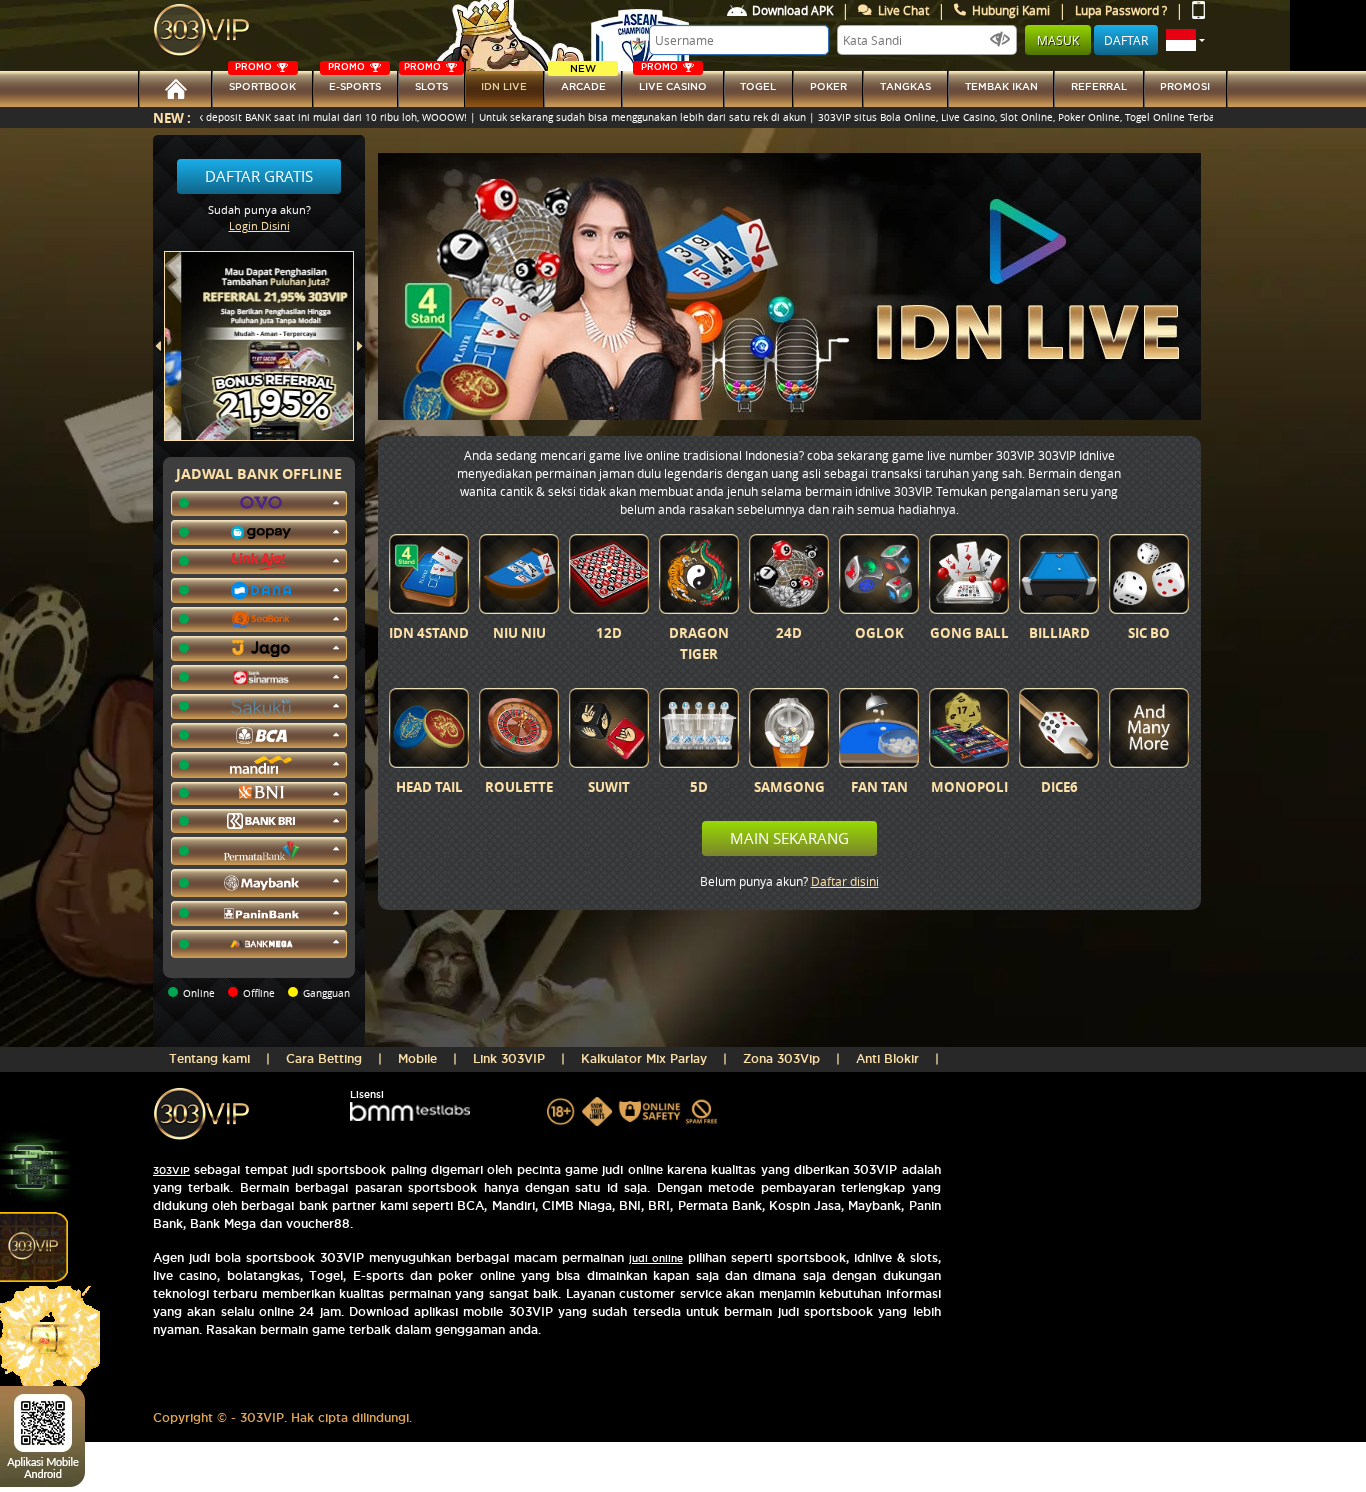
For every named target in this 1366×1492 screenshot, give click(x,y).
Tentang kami (209, 1058)
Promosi (1185, 86)
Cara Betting (324, 1058)
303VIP (171, 1170)
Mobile (417, 1058)
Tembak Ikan (1001, 86)
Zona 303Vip (781, 1058)
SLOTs (426, 81)
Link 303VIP (509, 1058)
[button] (1185, 40)
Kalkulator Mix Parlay (644, 1058)
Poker (828, 86)
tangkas (905, 86)
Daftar (1126, 40)
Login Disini (259, 225)
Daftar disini (845, 881)
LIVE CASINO (673, 81)
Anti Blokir (887, 1058)
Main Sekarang (789, 838)
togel (758, 86)
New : (172, 117)
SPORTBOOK (262, 81)
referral (1099, 86)
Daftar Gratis (259, 176)
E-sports (354, 81)
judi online (656, 1258)
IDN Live (504, 86)
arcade (583, 81)
